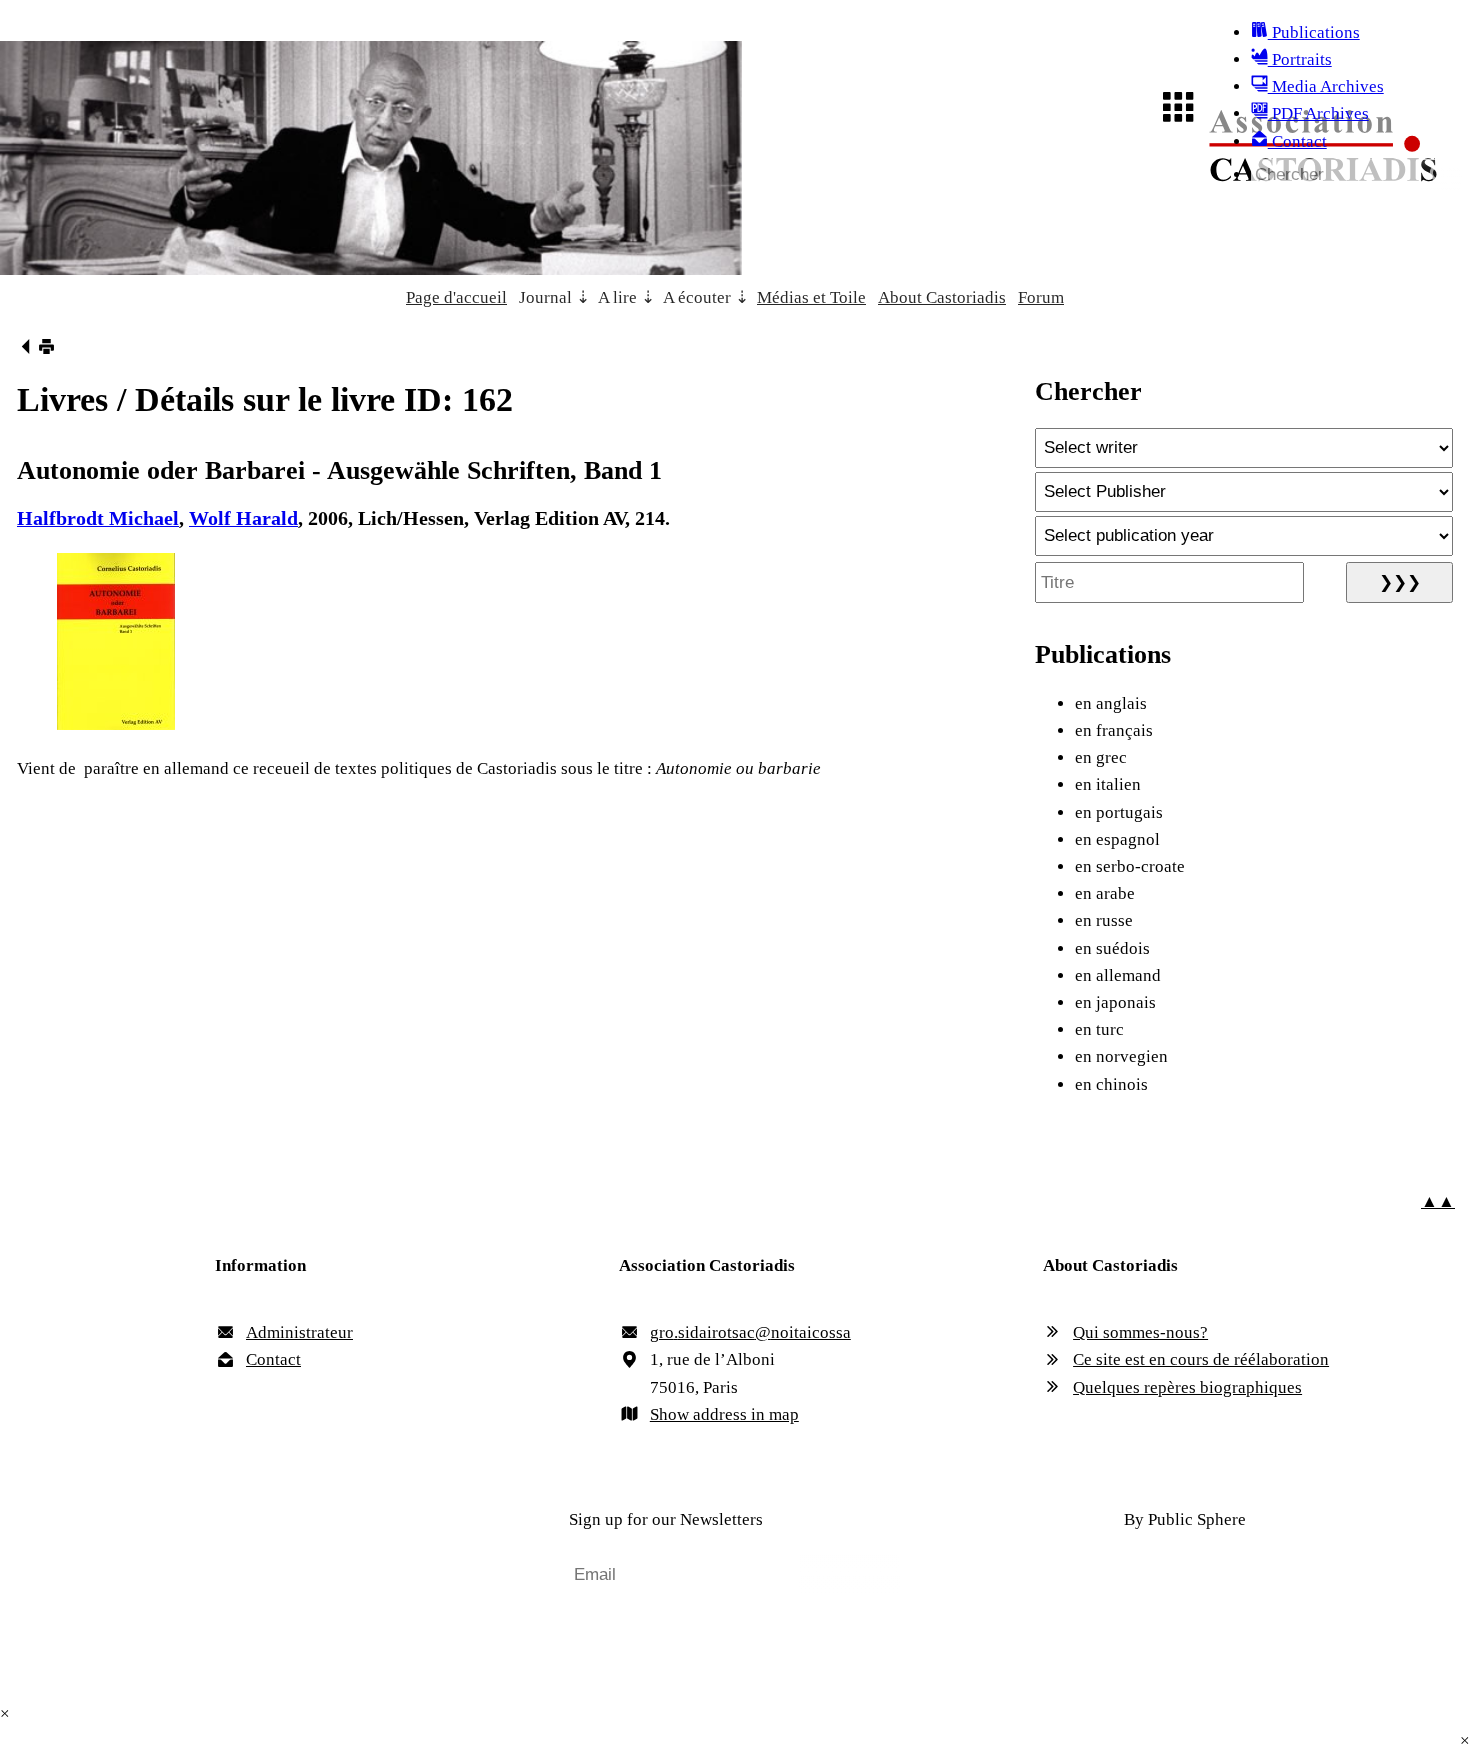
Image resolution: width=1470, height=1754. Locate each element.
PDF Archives (1318, 113)
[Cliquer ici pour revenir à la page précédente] (25, 349)
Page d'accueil (456, 297)
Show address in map (724, 1414)
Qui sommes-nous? (1140, 1332)
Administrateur (299, 1332)
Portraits (1300, 59)
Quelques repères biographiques (1187, 1387)
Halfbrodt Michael (98, 518)
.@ (750, 1332)
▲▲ (1438, 1201)
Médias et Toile (811, 297)
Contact (1297, 141)
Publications (1314, 32)
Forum (1041, 297)
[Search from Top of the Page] (1441, 175)
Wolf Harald (243, 518)
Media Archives (1326, 86)
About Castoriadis (942, 297)
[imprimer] (46, 349)
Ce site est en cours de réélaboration (1201, 1359)
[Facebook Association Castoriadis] (285, 1520)
